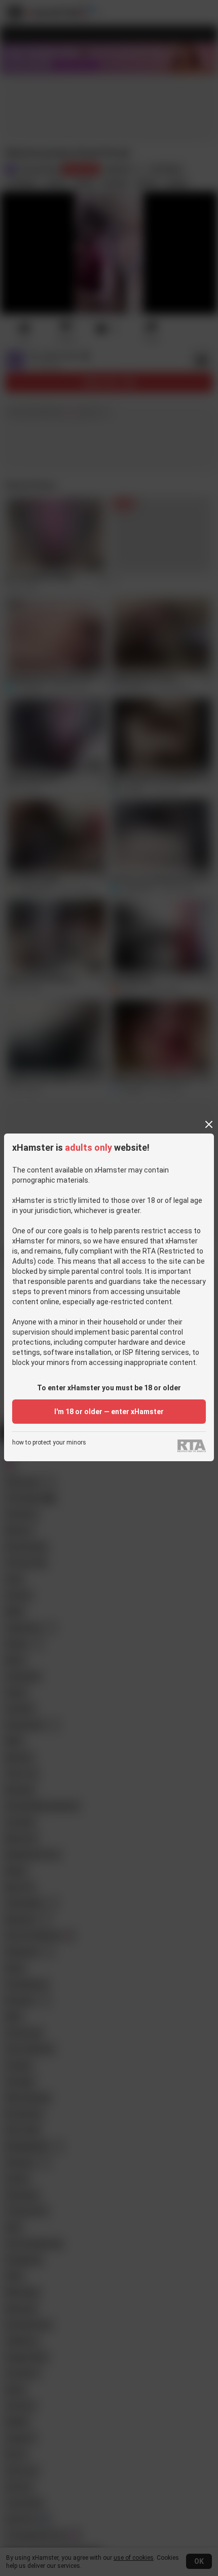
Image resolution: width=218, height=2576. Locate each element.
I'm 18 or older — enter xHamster (109, 1412)
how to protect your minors (49, 1443)
